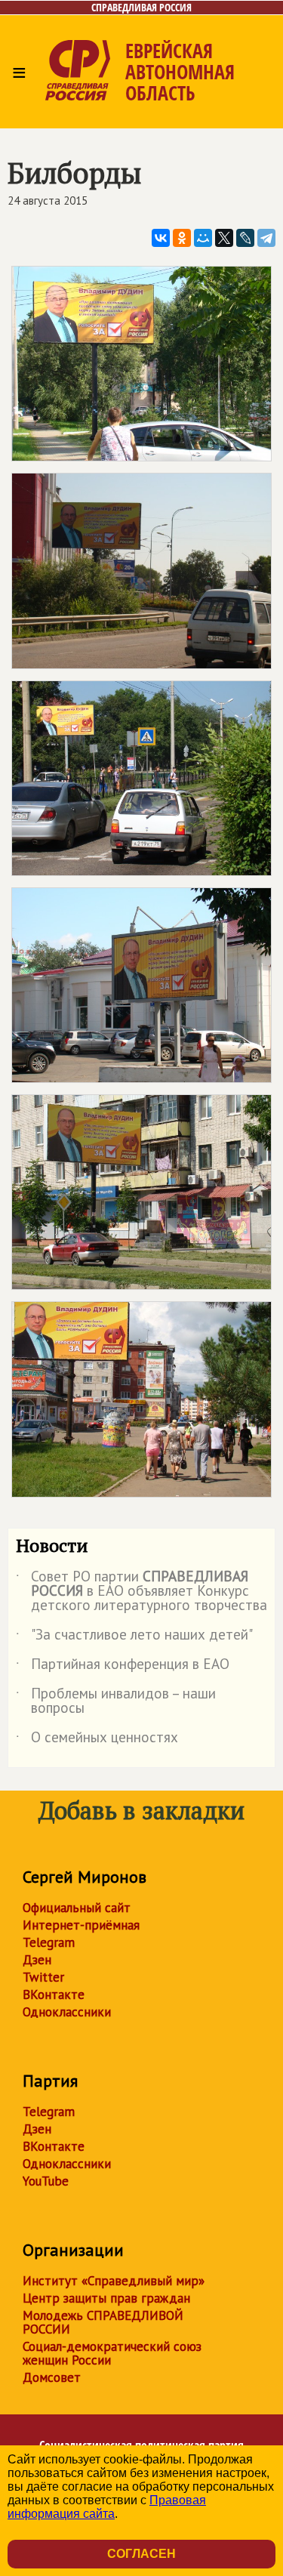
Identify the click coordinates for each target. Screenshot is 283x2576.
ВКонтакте (54, 1994)
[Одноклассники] (182, 238)
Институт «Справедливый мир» (114, 2281)
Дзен (37, 1960)
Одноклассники (67, 2012)
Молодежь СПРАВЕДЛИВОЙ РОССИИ (103, 2322)
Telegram (49, 1942)
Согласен (141, 2554)
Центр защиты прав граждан (106, 2298)
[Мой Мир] (203, 238)
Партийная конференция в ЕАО (123, 1667)
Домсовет (52, 2377)
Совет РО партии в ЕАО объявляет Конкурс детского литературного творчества (141, 1592)
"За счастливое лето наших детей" (134, 1637)
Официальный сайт (77, 1908)
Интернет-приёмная (81, 1925)
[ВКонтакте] (161, 238)
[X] (224, 238)
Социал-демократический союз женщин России (112, 2353)
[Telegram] (266, 238)
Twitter (43, 1977)
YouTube (46, 2181)
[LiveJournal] (245, 238)
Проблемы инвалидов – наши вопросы (116, 1701)
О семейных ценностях (97, 1740)
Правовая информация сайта (107, 2507)
